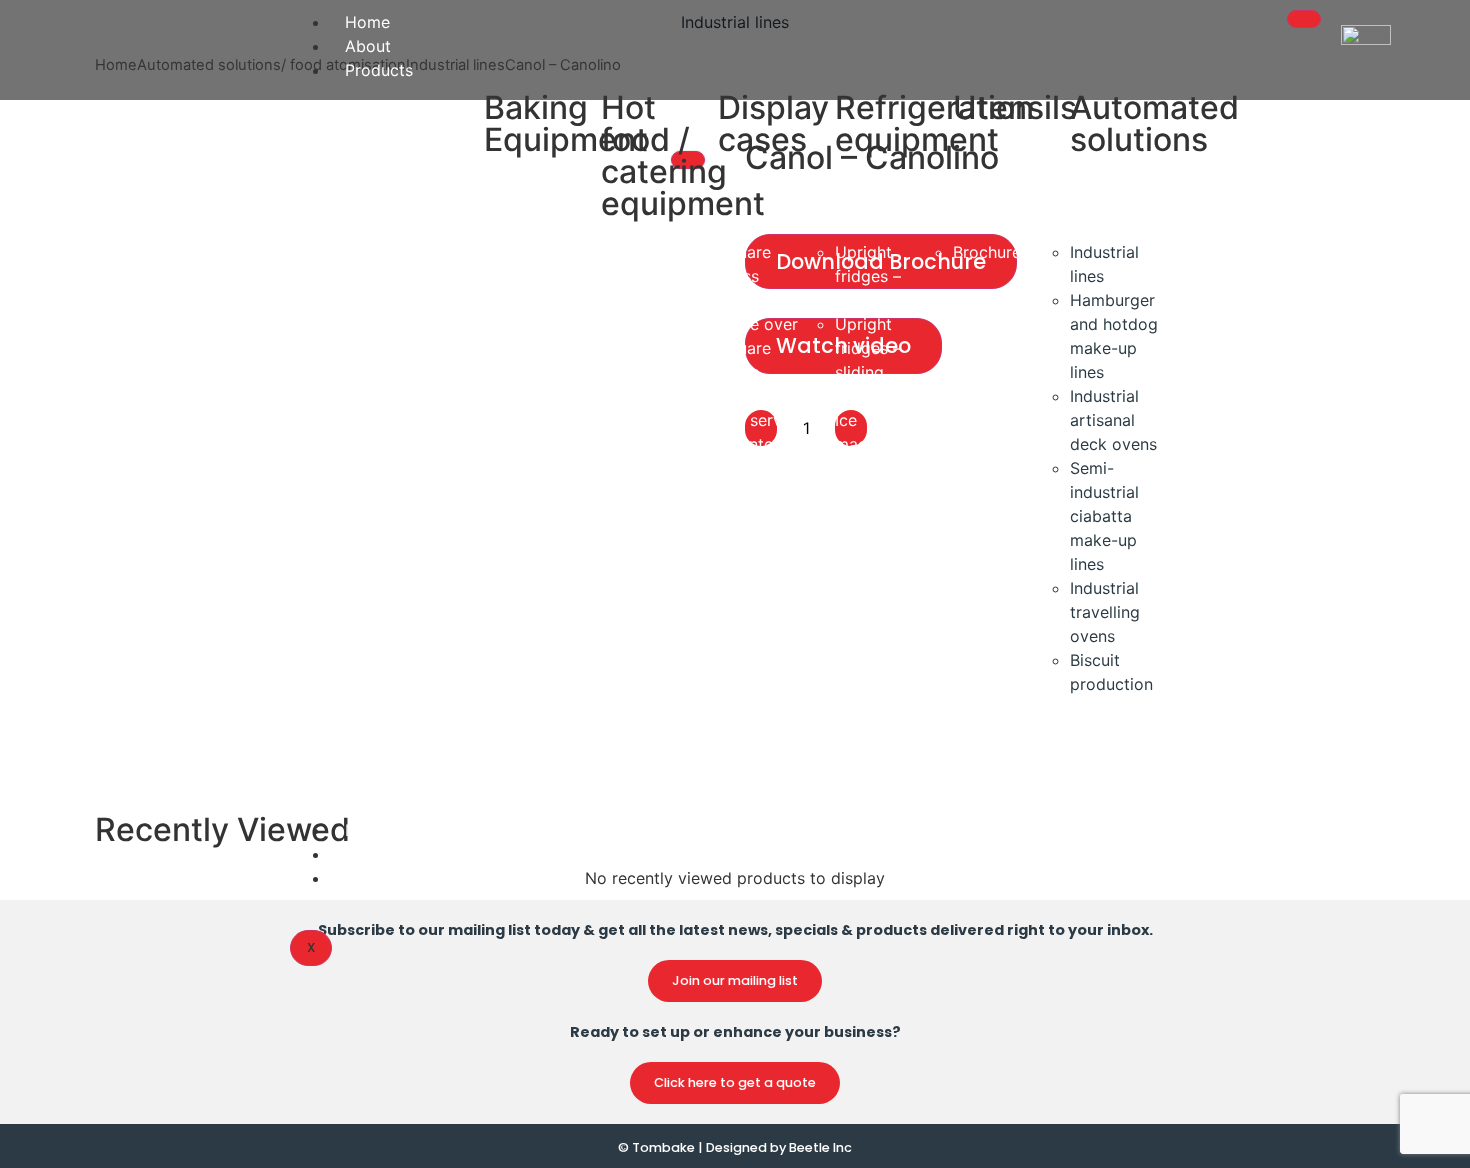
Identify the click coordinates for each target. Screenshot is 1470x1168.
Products (379, 70)
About (368, 46)
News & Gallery (402, 830)
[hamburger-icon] (1304, 19)
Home (367, 22)
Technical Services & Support (456, 854)
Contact (375, 878)
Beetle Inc (820, 1147)
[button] (735, 981)
